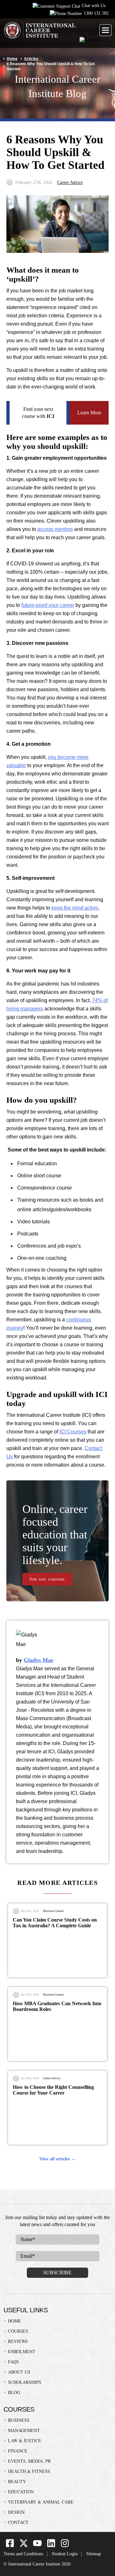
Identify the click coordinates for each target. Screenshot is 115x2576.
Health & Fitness (29, 2471)
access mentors (55, 529)
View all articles (54, 2159)
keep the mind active (75, 908)
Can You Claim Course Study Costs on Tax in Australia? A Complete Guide (55, 1923)
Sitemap (94, 2554)
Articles (31, 59)
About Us (19, 2372)
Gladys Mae (38, 1660)
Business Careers (54, 1911)
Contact (18, 2522)
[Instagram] (65, 2546)
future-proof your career (48, 605)
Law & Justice (25, 2440)
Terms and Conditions (23, 2554)
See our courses (47, 1579)
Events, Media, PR (29, 2461)
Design (16, 2512)
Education (21, 2492)
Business (19, 2420)
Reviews (18, 2341)
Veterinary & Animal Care (41, 2502)
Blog (14, 2392)
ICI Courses (73, 1432)
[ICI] (39, 31)
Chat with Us (94, 6)
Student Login (65, 2554)
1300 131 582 (96, 13)
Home (12, 59)
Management (24, 2430)
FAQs (13, 2362)
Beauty (17, 2481)
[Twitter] (24, 2546)
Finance (18, 2451)
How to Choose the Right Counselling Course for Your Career (53, 2090)
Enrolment (22, 2351)
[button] (105, 30)
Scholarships (25, 2382)
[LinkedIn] (51, 2546)
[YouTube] (37, 2546)
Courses (18, 2331)
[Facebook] (10, 2546)
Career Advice (70, 182)
